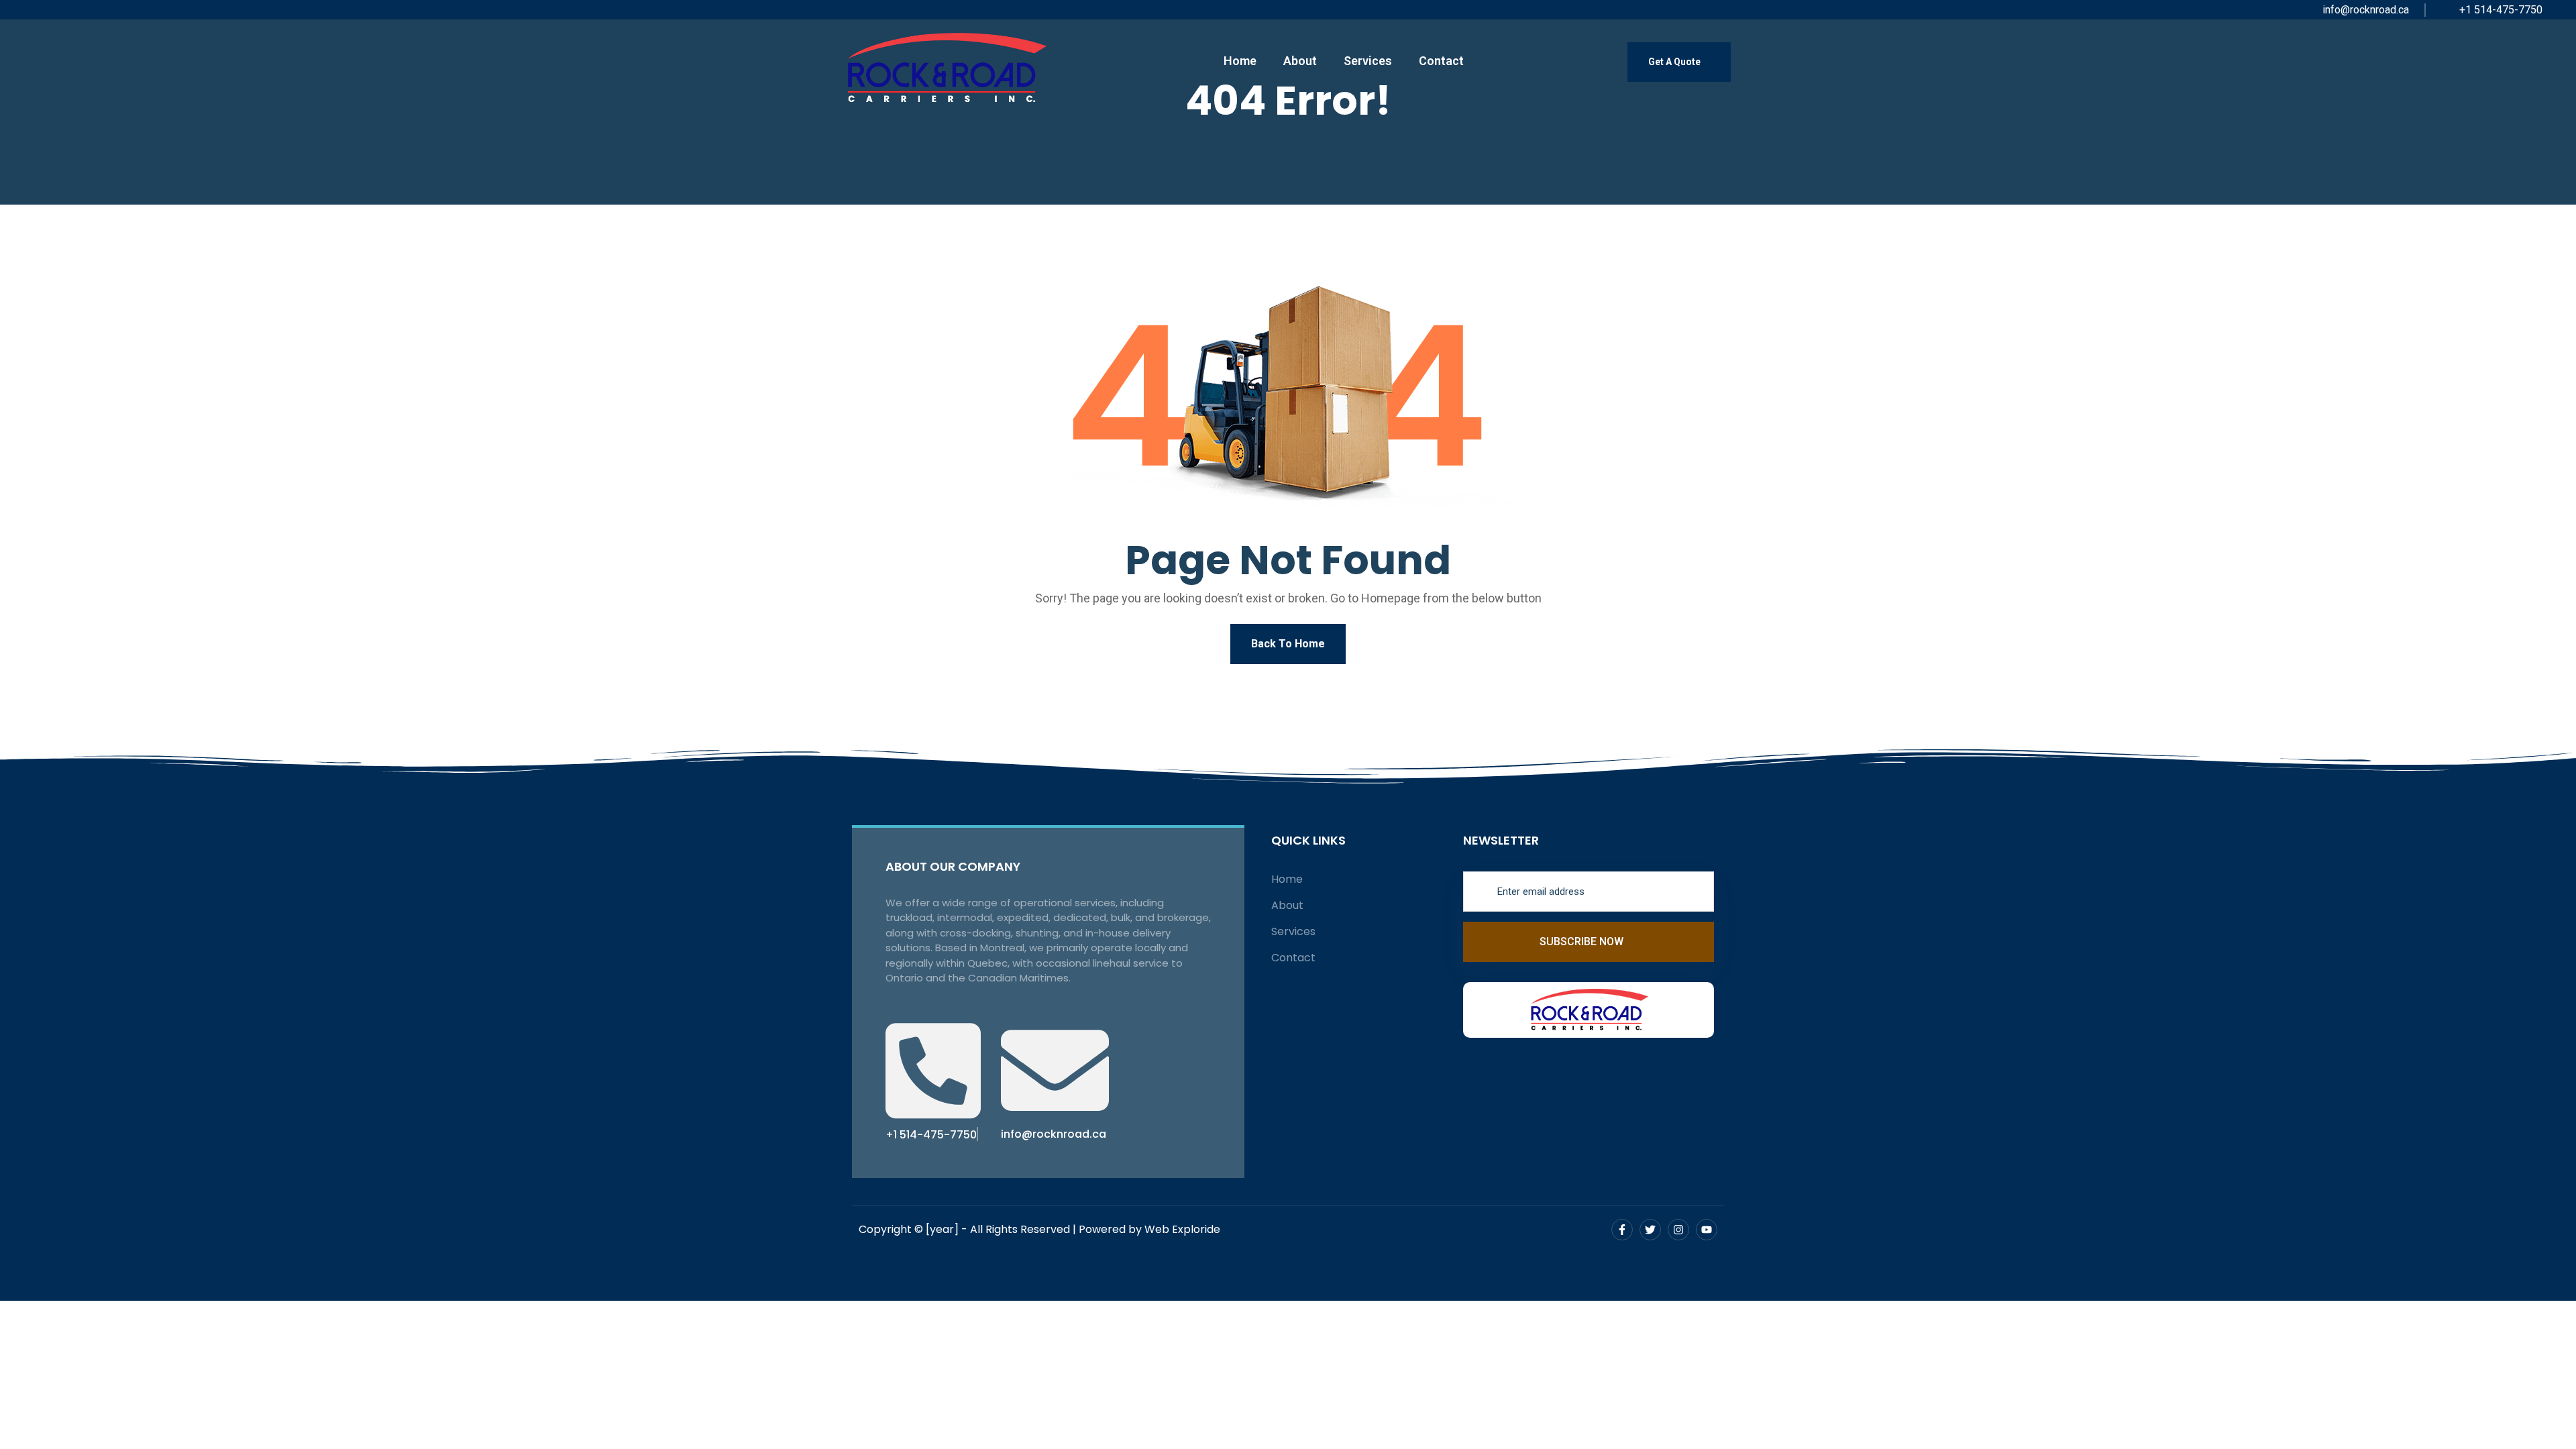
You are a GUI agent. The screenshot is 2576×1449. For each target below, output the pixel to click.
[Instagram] (1678, 1230)
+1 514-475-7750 (2500, 10)
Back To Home (1288, 644)
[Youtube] (1707, 1230)
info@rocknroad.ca (2364, 10)
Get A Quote (1675, 62)
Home (1240, 61)
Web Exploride (1182, 1229)
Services (1368, 61)
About (1300, 61)
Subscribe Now (1583, 942)
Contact (1441, 61)
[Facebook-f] (1622, 1230)
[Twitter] (1650, 1230)
